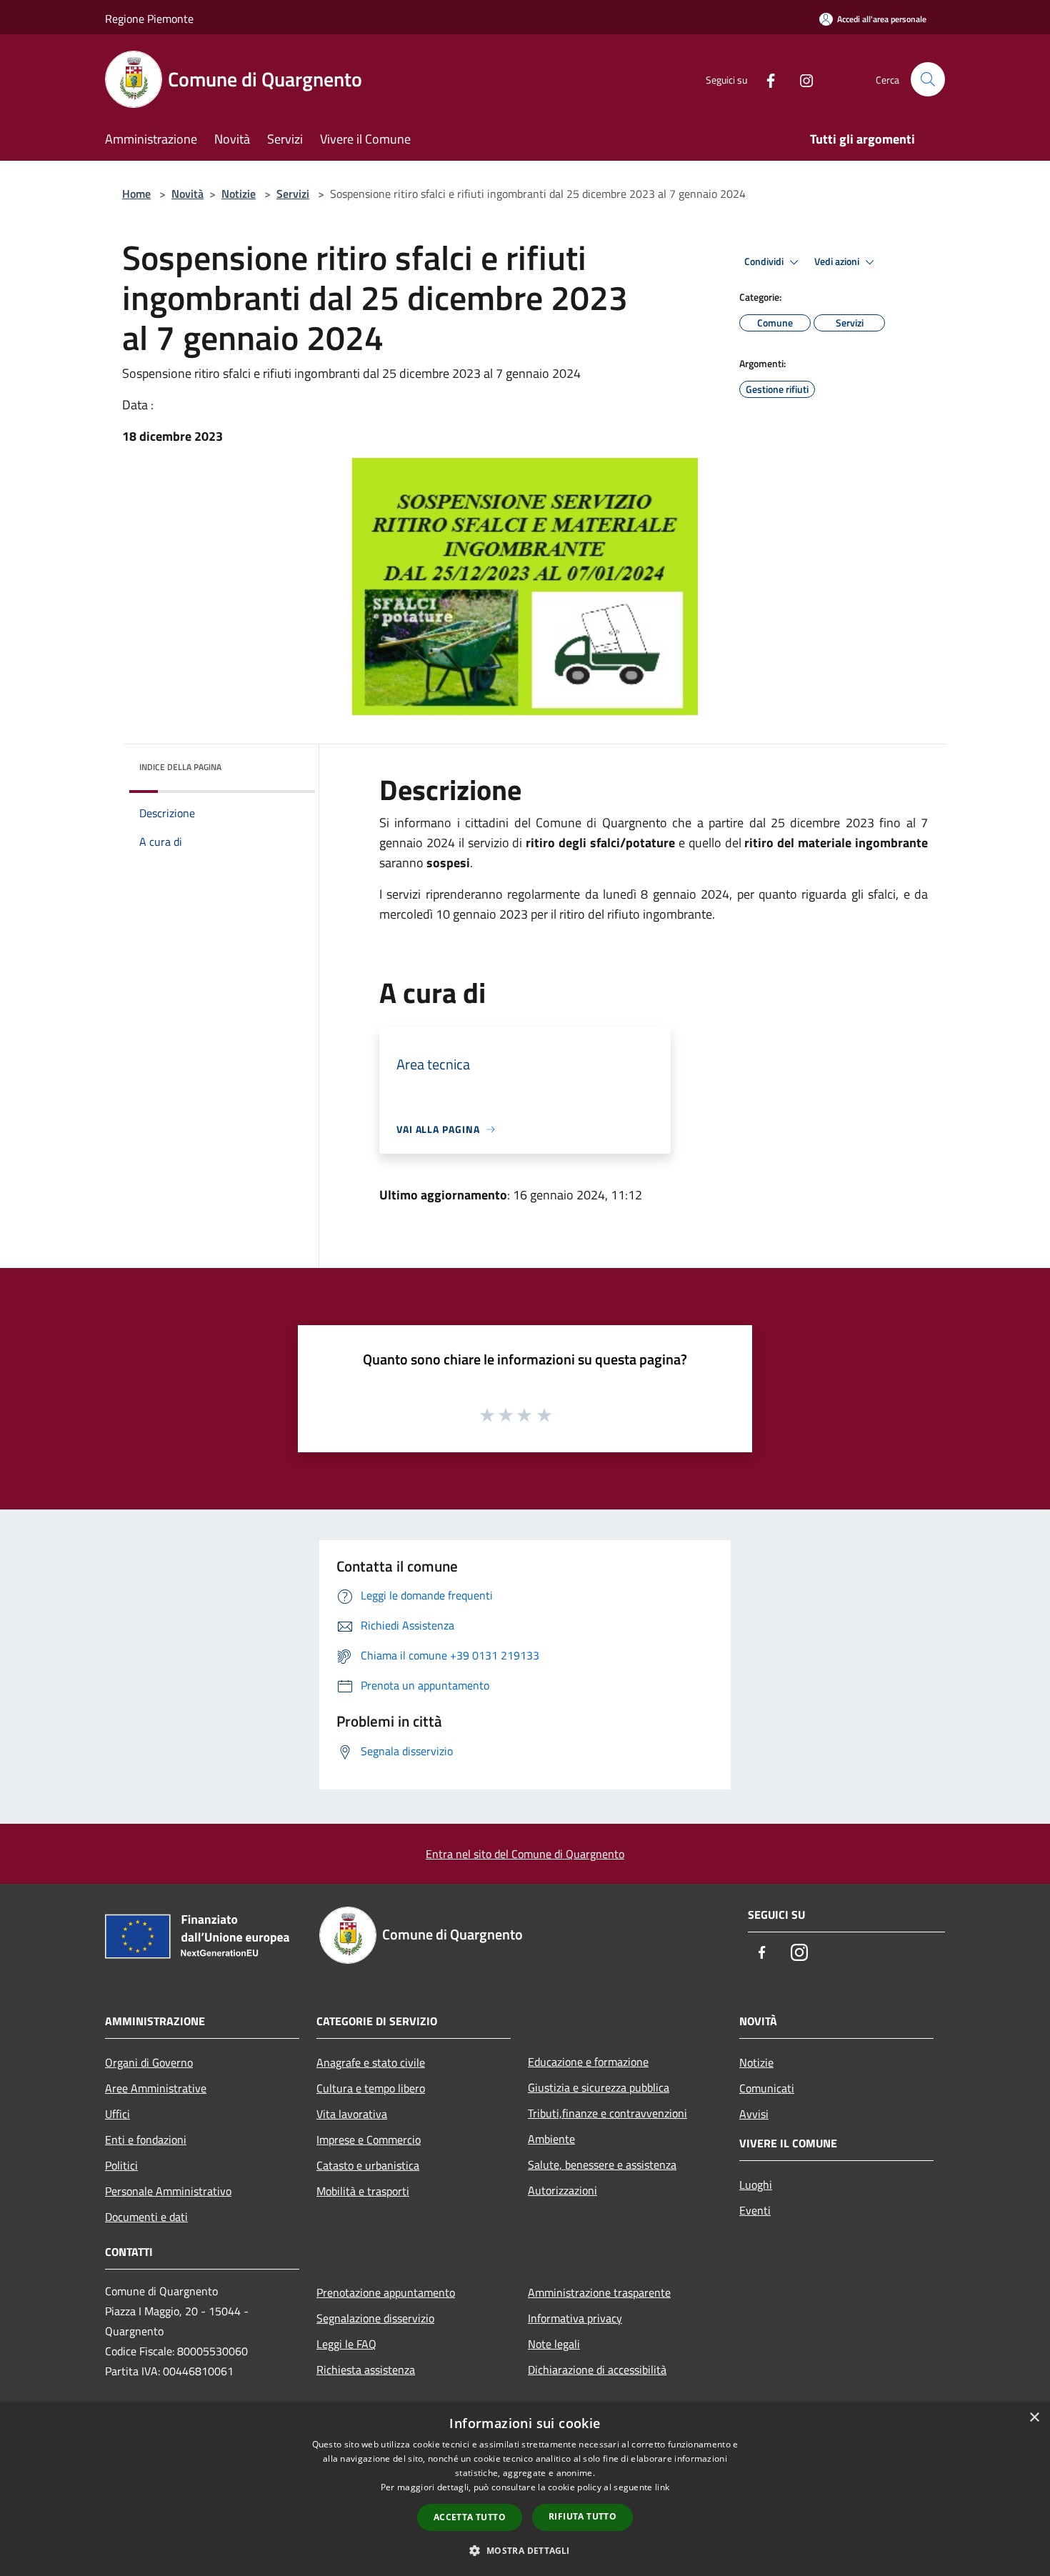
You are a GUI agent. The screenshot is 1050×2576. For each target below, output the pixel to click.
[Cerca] (928, 79)
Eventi (755, 2210)
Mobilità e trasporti (363, 2191)
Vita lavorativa (352, 2114)
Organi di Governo (149, 2062)
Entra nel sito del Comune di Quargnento (525, 1854)
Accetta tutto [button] (470, 2517)
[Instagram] (801, 79)
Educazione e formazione (588, 2062)
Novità (187, 194)
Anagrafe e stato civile (371, 2062)
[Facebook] (765, 79)
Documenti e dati (146, 2217)
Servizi (293, 194)
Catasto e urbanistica (368, 2165)
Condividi (765, 261)
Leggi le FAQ (346, 2344)
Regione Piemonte (149, 19)
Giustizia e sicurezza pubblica (599, 2087)
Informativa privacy (575, 2318)
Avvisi (754, 2114)
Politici (121, 2165)
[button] (525, 2550)
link (662, 2487)
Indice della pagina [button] (180, 767)
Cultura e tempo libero (371, 2088)
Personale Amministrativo (168, 2191)
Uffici (117, 2114)
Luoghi (756, 2185)
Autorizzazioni (562, 2190)
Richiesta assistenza (366, 2370)
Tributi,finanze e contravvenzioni (607, 2113)
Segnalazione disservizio (375, 2318)
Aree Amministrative (156, 2088)
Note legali (554, 2344)
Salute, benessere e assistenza (602, 2165)
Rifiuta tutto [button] (582, 2516)
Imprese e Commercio (369, 2140)
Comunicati (767, 2088)
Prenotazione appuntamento (386, 2292)
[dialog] (525, 2489)
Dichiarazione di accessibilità (597, 2370)
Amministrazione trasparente (599, 2292)
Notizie (239, 194)
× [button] (1034, 2418)
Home (136, 194)
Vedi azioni (838, 261)
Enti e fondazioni (146, 2140)
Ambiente (551, 2139)
